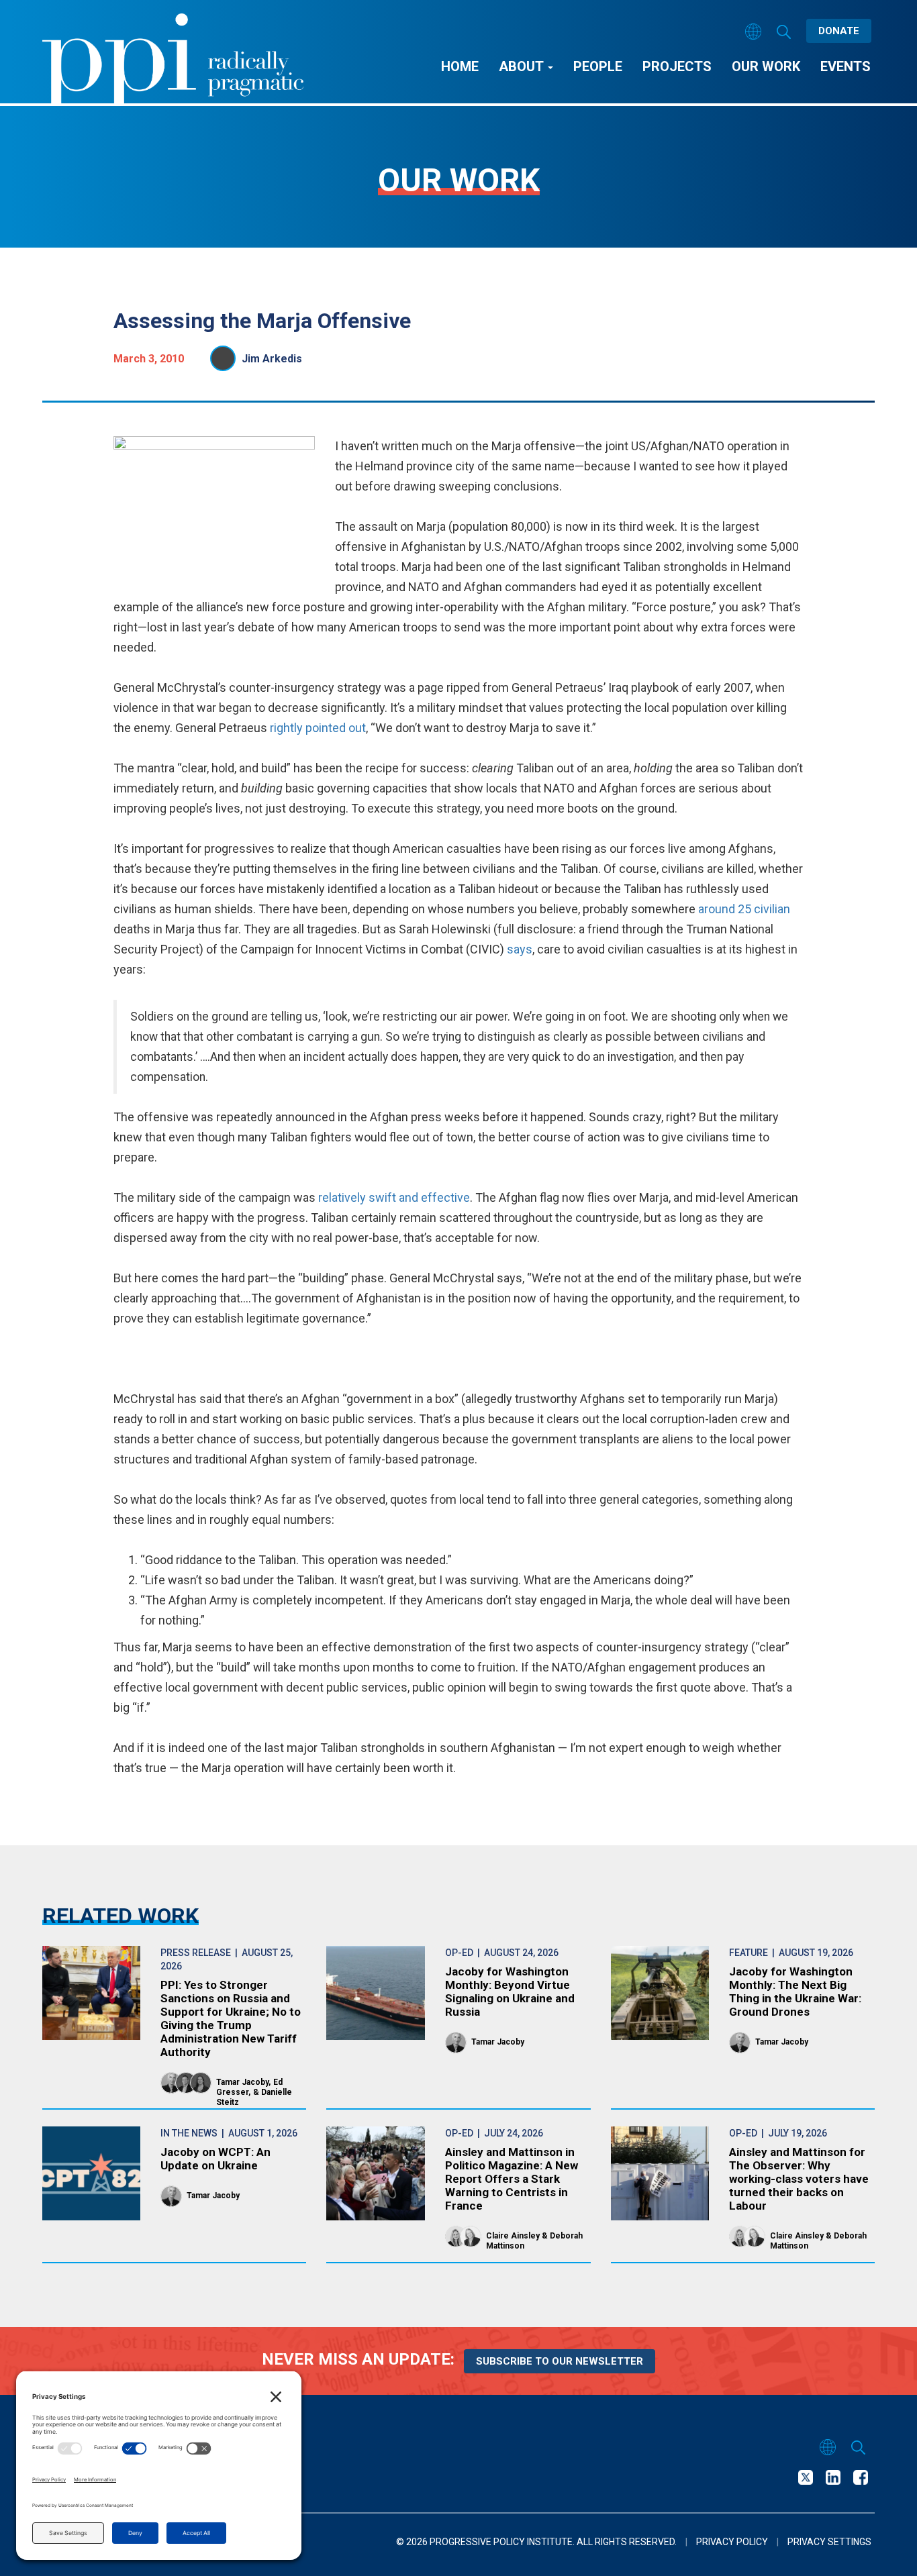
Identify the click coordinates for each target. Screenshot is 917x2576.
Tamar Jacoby (242, 2082)
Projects (677, 66)
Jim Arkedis (272, 359)
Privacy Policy (732, 2542)
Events (846, 66)
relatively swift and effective (394, 1197)
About (523, 66)
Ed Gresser (249, 2087)
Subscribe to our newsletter (560, 2361)
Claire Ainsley (513, 2236)
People (598, 66)
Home (460, 66)
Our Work (766, 66)
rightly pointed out (318, 728)
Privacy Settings (829, 2542)
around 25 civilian (744, 909)
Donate (839, 31)
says (520, 949)
